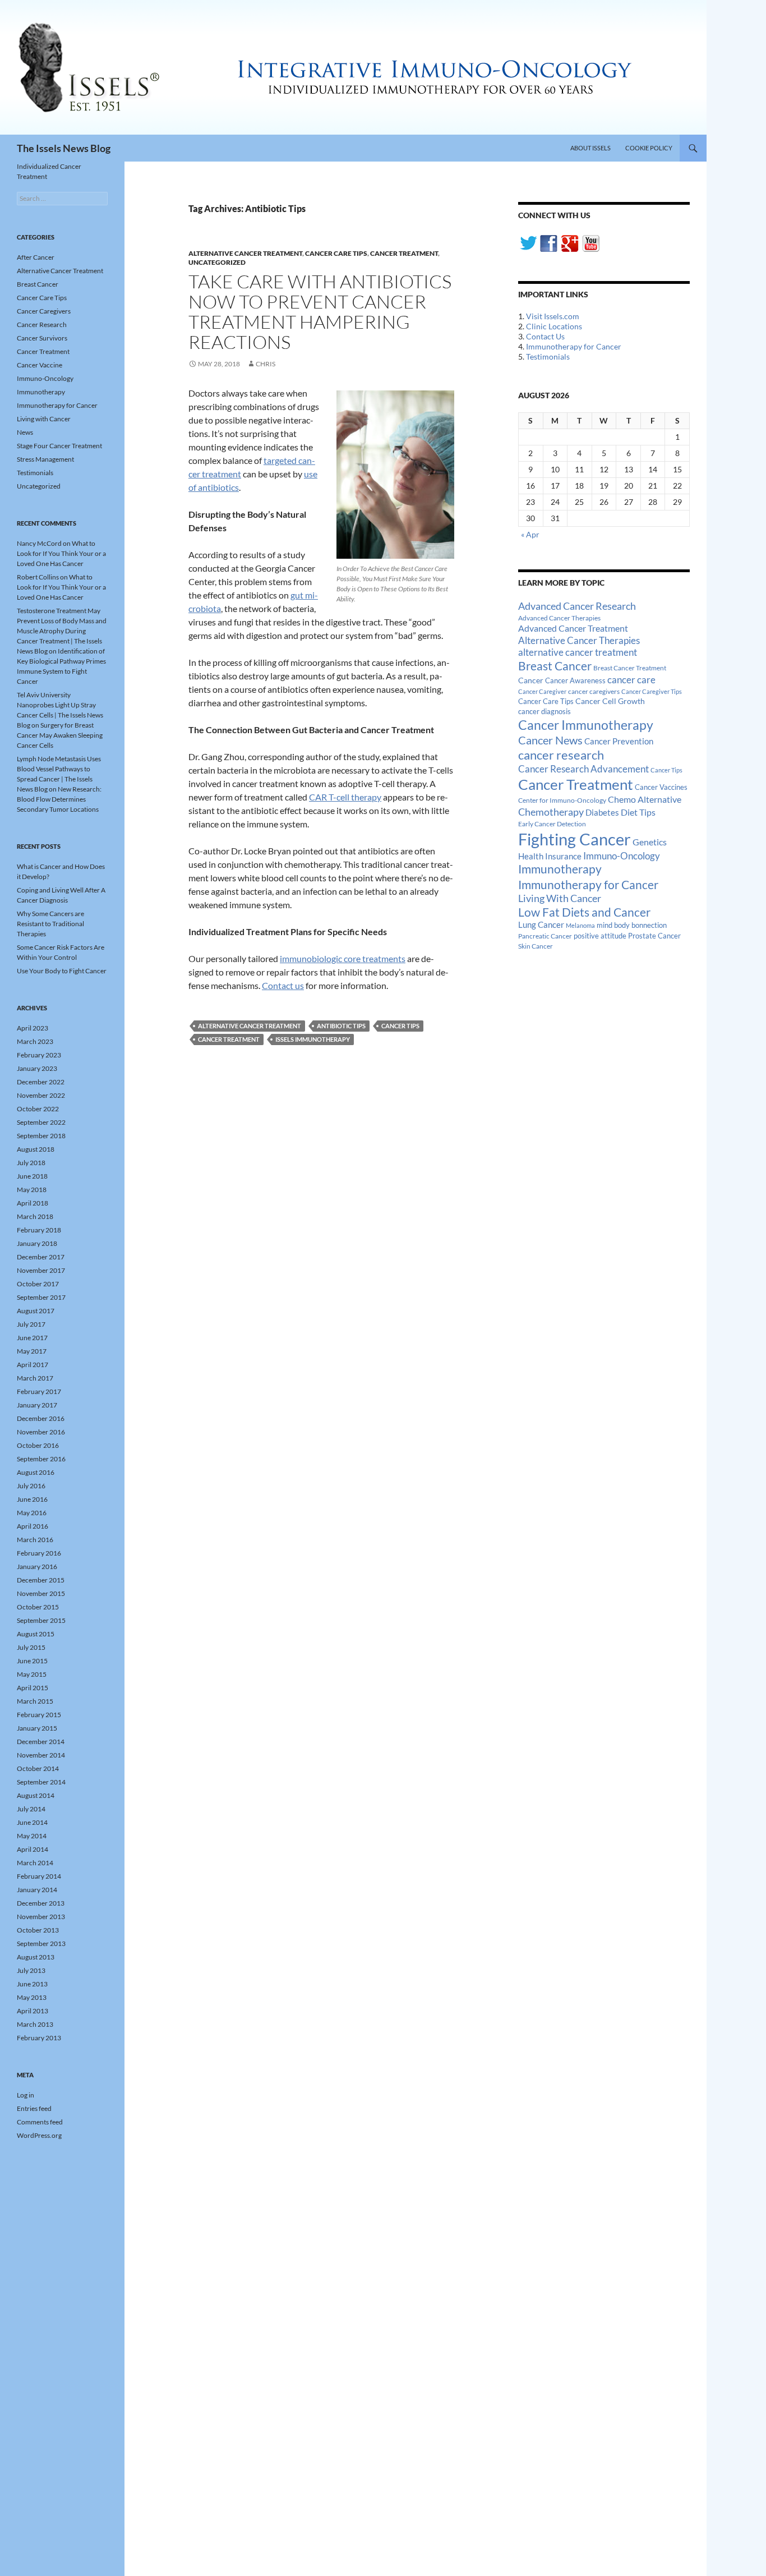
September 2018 (41, 1136)
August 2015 (36, 1634)
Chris (266, 364)
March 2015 (35, 1701)
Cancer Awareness (575, 681)
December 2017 (41, 1257)
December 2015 (41, 1580)
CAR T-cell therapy (345, 797)
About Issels (590, 148)
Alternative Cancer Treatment (245, 253)
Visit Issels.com (553, 316)
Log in (26, 2095)
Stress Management (45, 459)
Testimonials (548, 357)
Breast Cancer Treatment (630, 668)
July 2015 (31, 1647)
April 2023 (33, 1028)
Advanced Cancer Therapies (559, 618)
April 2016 (33, 1526)
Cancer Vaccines (661, 787)
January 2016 (37, 1567)
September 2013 (41, 1944)
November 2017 (41, 1270)
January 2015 (37, 1728)
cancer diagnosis (544, 712)
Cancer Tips (400, 1026)
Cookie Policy (649, 148)
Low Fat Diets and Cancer (584, 912)
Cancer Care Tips (336, 253)
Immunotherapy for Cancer (574, 346)
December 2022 (41, 1082)
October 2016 (38, 1445)
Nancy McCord (39, 543)
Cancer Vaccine (40, 365)
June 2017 (32, 1338)
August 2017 (36, 1311)
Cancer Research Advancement (583, 769)
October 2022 (38, 1109)
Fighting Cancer (574, 839)
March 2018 (35, 1216)
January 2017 (37, 1405)
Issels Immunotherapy (313, 1039)
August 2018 (36, 1149)
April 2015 (33, 1688)
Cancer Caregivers (44, 311)
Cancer (531, 680)
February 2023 (39, 1055)
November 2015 (41, 1593)
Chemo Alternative (645, 799)
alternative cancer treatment (250, 1026)
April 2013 (33, 2011)
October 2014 (38, 1768)
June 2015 (32, 1661)
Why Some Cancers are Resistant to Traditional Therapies (50, 924)
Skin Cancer (536, 946)
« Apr (530, 534)
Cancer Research (42, 325)
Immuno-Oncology (622, 856)
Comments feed (40, 2122)
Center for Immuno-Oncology (562, 800)
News (25, 432)
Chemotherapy (551, 812)
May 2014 (32, 1836)
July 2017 (31, 1324)
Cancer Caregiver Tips (652, 691)
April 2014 (33, 1849)
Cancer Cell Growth (610, 701)
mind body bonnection (632, 925)
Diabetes (602, 812)
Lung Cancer (541, 925)
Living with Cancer (44, 419)
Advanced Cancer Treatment (573, 628)
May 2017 (32, 1351)
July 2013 (31, 1970)
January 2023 (37, 1068)
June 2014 (32, 1822)
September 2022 (41, 1122)
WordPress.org (39, 2135)
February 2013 (39, 2038)
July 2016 (31, 1486)
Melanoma (580, 925)
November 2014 (41, 1755)
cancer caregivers (594, 691)
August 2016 (36, 1472)
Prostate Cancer (654, 936)
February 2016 (39, 1553)
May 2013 (32, 1997)
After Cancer (36, 257)
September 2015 (41, 1620)
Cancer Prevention (619, 741)
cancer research (561, 755)
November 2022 (41, 1095)
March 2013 (35, 2024)
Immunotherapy (560, 869)
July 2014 (31, 1809)
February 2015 (39, 1715)
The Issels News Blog (64, 148)
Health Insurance (550, 856)
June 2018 (32, 1176)
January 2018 (37, 1243)
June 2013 (32, 1984)
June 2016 (32, 1499)
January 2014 (37, 1890)
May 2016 (32, 1513)
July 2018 (31, 1163)
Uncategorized (217, 262)
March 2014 (35, 1863)
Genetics (650, 842)
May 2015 (32, 1674)
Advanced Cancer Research (577, 606)
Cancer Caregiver (542, 691)
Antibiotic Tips (341, 1026)
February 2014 (39, 1876)
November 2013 (41, 1917)
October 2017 (38, 1284)
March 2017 (35, 1378)
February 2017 (39, 1392)
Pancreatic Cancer (545, 936)
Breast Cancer (555, 666)
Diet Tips (638, 812)
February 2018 (39, 1230)
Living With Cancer (560, 898)
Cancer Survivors (42, 338)
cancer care (631, 680)
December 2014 (41, 1742)
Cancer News (550, 740)
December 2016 (41, 1418)
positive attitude (600, 936)
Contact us (283, 985)
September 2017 (41, 1297)
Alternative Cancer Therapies (579, 640)
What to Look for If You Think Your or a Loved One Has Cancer (61, 553)
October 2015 (38, 1607)
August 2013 (36, 1957)
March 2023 (35, 1041)
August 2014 (36, 1795)
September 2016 (41, 1459)
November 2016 (41, 1432)
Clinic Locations (554, 326)
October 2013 (38, 1930)
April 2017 (33, 1365)
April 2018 (33, 1203)
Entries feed (34, 2108)
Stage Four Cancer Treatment (59, 446)
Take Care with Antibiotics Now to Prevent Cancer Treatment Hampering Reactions (320, 312)
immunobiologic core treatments (343, 958)
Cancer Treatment (404, 253)
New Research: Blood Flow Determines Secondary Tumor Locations (59, 799)
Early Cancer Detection (552, 824)
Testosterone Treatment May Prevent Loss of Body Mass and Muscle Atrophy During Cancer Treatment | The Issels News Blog (62, 631)
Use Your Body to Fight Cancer (62, 971)
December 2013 (41, 1903)
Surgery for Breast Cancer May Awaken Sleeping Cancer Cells (60, 735)
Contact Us (545, 336)
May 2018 (32, 1190)
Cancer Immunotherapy (586, 725)
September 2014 (41, 1782)
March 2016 (35, 1540)
